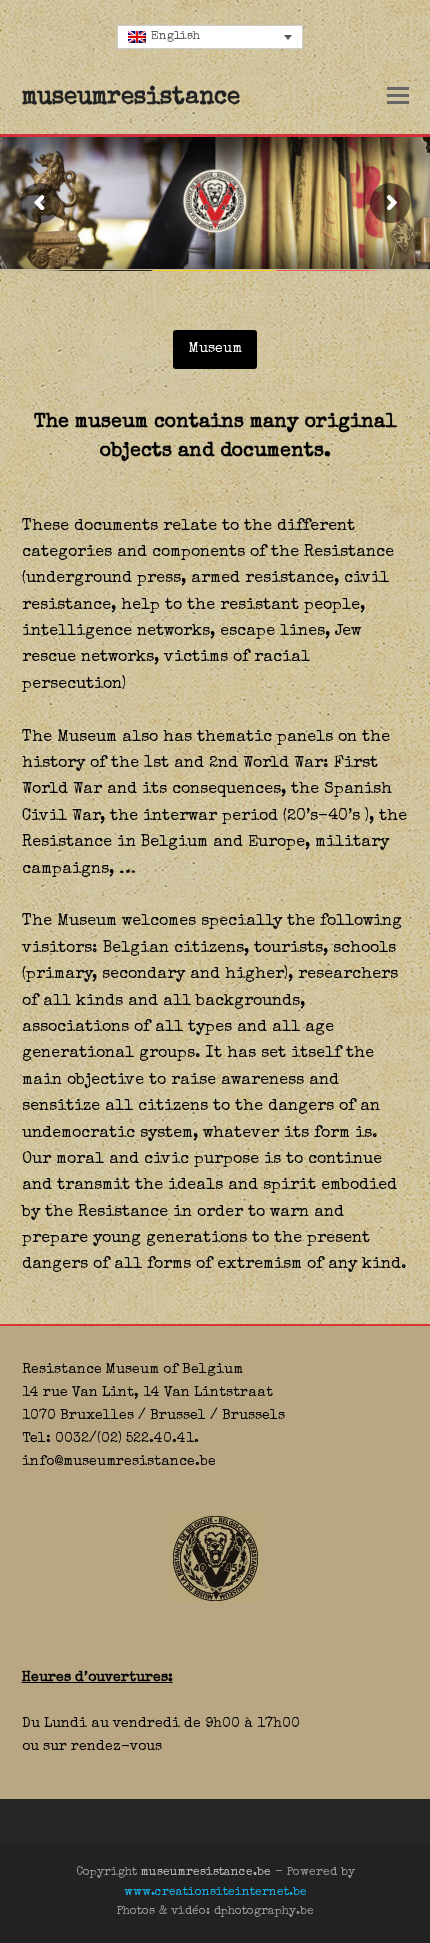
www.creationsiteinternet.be (215, 1893)
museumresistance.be (206, 1873)
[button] (398, 99)
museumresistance (131, 98)
